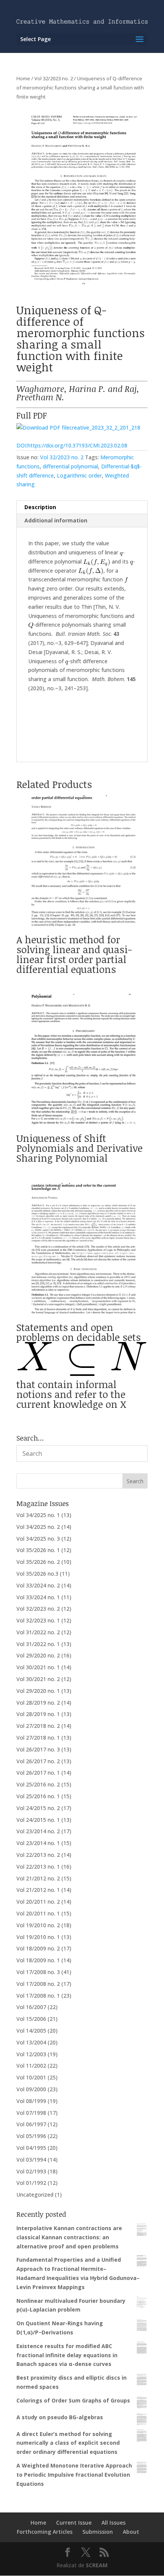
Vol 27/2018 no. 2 (38, 1726)
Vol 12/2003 (31, 2054)
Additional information (56, 520)
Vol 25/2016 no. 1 (38, 1796)
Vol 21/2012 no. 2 (38, 1878)
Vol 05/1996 (31, 2136)
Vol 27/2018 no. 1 (38, 1738)
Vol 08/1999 (31, 2101)
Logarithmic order (79, 475)
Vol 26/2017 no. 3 (38, 1749)
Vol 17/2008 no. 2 (38, 1984)
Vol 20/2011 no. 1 (38, 1913)
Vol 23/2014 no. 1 (38, 1843)
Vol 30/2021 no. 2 (38, 1679)
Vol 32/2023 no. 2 (54, 78)
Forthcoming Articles (45, 2532)
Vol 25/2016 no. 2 (38, 1784)
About (131, 2532)
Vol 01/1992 (31, 2183)
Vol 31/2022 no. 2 (38, 1632)
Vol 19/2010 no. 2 (38, 1925)
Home (23, 78)
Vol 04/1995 (31, 2148)
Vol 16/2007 (31, 2007)
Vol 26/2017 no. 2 (38, 1761)
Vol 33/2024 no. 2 (38, 1585)
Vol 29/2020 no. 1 (38, 1691)
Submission (98, 2532)
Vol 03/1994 (31, 2160)
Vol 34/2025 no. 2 (38, 1527)
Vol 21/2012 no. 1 (38, 1890)
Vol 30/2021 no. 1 (38, 1667)
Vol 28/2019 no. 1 (38, 1714)
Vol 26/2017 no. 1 (38, 1773)
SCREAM (97, 2565)
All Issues (113, 2523)
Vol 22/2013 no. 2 (38, 1855)
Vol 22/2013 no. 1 (38, 1867)
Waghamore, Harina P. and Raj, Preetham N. (78, 393)
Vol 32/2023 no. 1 (38, 1620)
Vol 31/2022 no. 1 (38, 1644)
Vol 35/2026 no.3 (37, 1574)
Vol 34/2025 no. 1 (38, 1515)
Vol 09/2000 (31, 2089)
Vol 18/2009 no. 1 (38, 1960)
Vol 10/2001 (31, 2077)
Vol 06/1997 (31, 2124)
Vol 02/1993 (31, 2171)
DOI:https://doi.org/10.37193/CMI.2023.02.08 (72, 445)
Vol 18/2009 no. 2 (38, 1948)
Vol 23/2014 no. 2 (38, 1831)
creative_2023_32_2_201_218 (105, 427)
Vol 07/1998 (31, 2113)
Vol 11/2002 (31, 2066)
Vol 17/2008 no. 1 (38, 1996)
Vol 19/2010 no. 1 (38, 1937)
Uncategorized (35, 2195)
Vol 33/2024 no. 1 (38, 1597)
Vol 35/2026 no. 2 (38, 1562)
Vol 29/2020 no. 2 (38, 1655)
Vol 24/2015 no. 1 (38, 1820)
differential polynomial (70, 466)
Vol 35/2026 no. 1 (38, 1550)
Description (40, 507)
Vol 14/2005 (31, 2031)
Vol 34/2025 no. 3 (38, 1539)
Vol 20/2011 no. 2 (38, 1902)
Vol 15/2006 (31, 2019)
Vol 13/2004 (31, 2042)
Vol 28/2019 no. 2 (38, 1703)
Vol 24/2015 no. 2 (38, 1808)
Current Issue (74, 2523)
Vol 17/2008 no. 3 (38, 1972)
